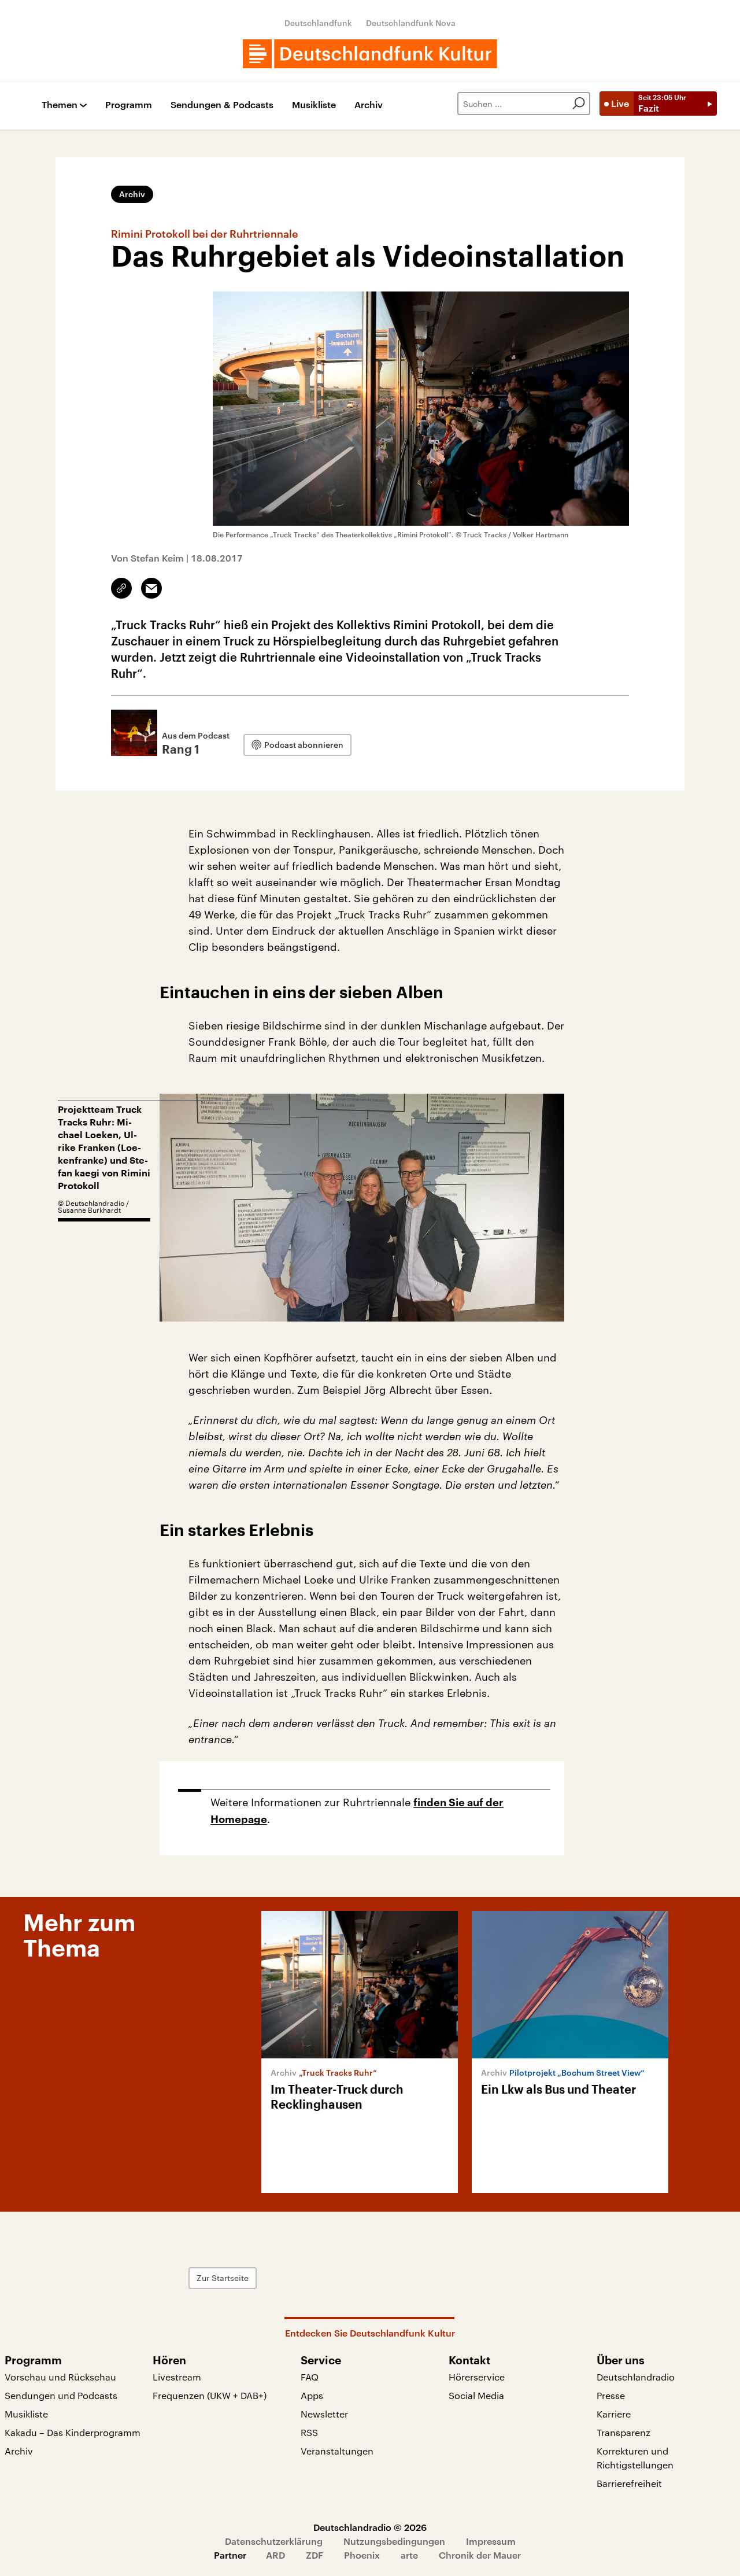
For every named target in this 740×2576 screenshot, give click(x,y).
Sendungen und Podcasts (61, 2395)
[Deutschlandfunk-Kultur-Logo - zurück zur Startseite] (370, 54)
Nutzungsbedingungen (394, 2541)
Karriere (614, 2414)
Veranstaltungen (337, 2451)
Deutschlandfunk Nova (411, 23)
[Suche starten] (579, 104)
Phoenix (362, 2555)
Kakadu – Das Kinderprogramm (73, 2432)
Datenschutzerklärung (274, 2541)
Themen (60, 105)
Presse (611, 2395)
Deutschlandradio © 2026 (370, 2527)
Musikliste (314, 105)
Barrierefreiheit (629, 2483)
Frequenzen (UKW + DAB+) (210, 2395)
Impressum (491, 2541)
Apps (312, 2395)
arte (409, 2555)
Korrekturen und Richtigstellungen (635, 2458)
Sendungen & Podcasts (222, 105)
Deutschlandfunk (318, 23)
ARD (275, 2555)
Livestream (177, 2377)
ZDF (314, 2555)
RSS (309, 2432)
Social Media (476, 2395)
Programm (129, 105)
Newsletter (324, 2414)
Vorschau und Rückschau (60, 2377)
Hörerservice (477, 2377)
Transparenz (624, 2432)
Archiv (369, 105)
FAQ (310, 2377)
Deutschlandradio (636, 2377)
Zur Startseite (223, 2278)
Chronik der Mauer (480, 2555)
